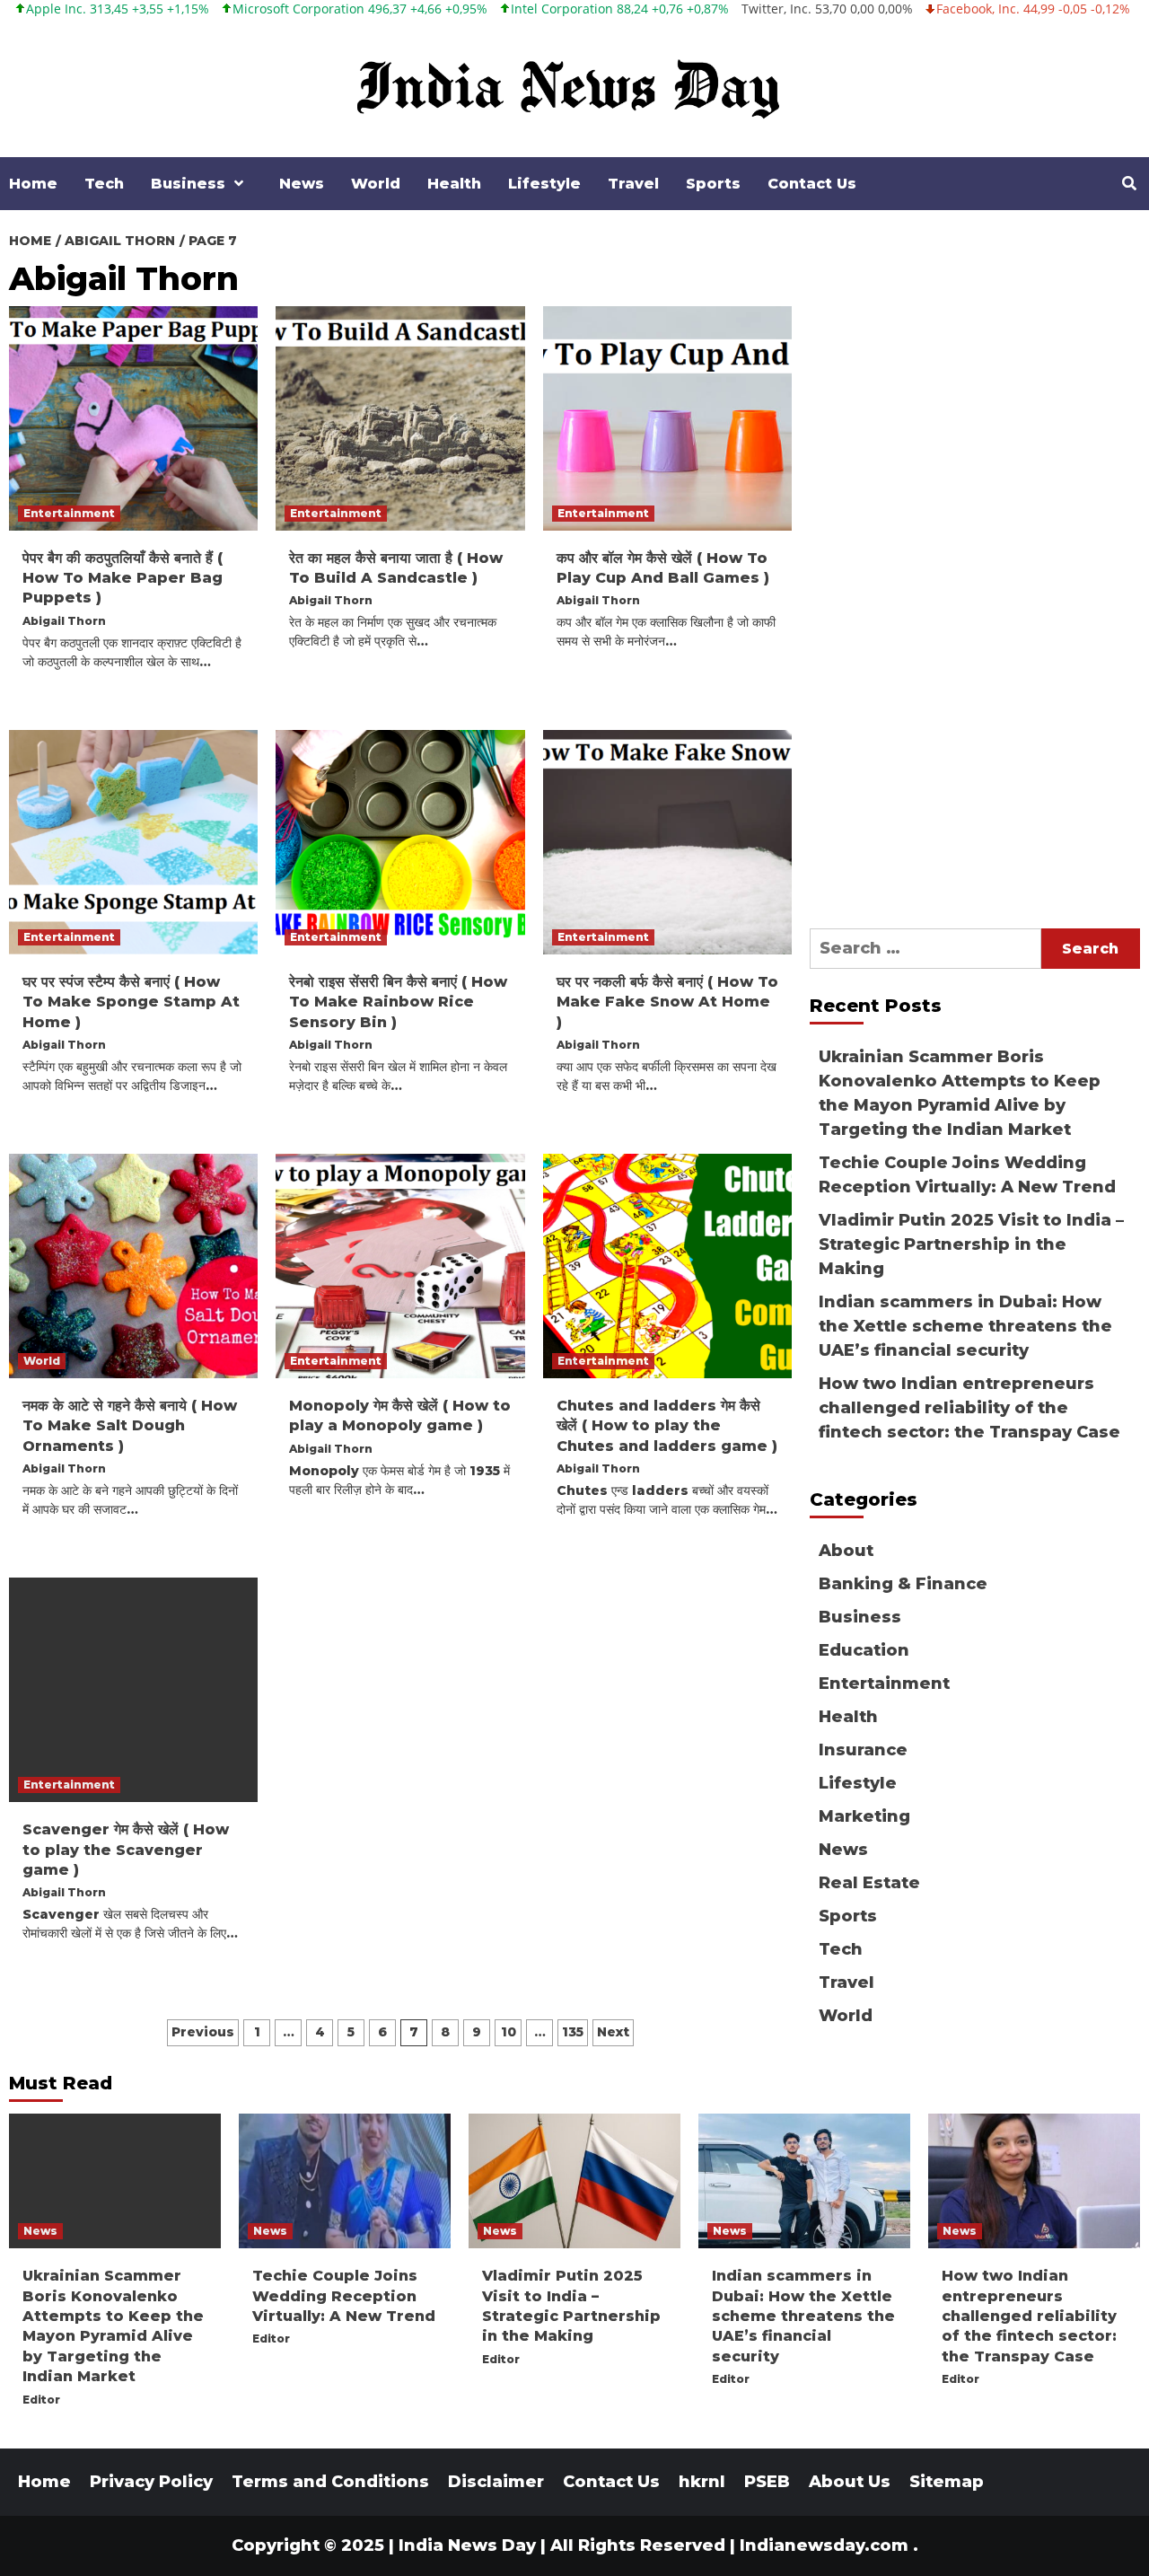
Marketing (864, 1816)
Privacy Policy (151, 2482)
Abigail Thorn (64, 621)
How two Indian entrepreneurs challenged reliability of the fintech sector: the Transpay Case (969, 1408)
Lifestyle (544, 184)
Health (454, 184)
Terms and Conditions (330, 2482)
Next (613, 2032)
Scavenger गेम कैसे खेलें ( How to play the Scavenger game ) (126, 1850)
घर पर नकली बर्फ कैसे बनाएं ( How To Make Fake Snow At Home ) (667, 1002)
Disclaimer (496, 2482)
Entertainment (69, 513)
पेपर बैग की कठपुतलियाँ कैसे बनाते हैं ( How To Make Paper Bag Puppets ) (123, 578)
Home (33, 184)
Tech (104, 184)
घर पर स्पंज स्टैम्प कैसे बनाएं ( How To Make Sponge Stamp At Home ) (131, 1002)
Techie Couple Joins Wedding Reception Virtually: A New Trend (967, 1175)
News (302, 184)
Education (864, 1650)
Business (188, 184)
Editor (41, 2400)
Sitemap (947, 2482)
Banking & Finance (903, 1584)
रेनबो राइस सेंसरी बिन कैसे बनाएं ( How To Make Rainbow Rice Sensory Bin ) (398, 1002)
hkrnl (702, 2482)
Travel (633, 184)
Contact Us (812, 184)
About (846, 1551)
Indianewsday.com (824, 2545)
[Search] (1129, 184)
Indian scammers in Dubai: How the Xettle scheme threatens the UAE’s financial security (965, 1326)
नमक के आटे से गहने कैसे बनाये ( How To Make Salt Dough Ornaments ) (130, 1426)
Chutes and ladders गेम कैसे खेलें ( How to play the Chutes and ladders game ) (667, 1426)
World (376, 184)
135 (573, 2032)
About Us (850, 2482)
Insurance (863, 1750)
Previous (203, 2032)
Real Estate (869, 1883)
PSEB (767, 2482)
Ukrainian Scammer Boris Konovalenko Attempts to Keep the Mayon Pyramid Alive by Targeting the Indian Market (960, 1093)
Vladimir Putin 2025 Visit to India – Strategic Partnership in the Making (971, 1244)
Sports (713, 184)
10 (509, 2032)
